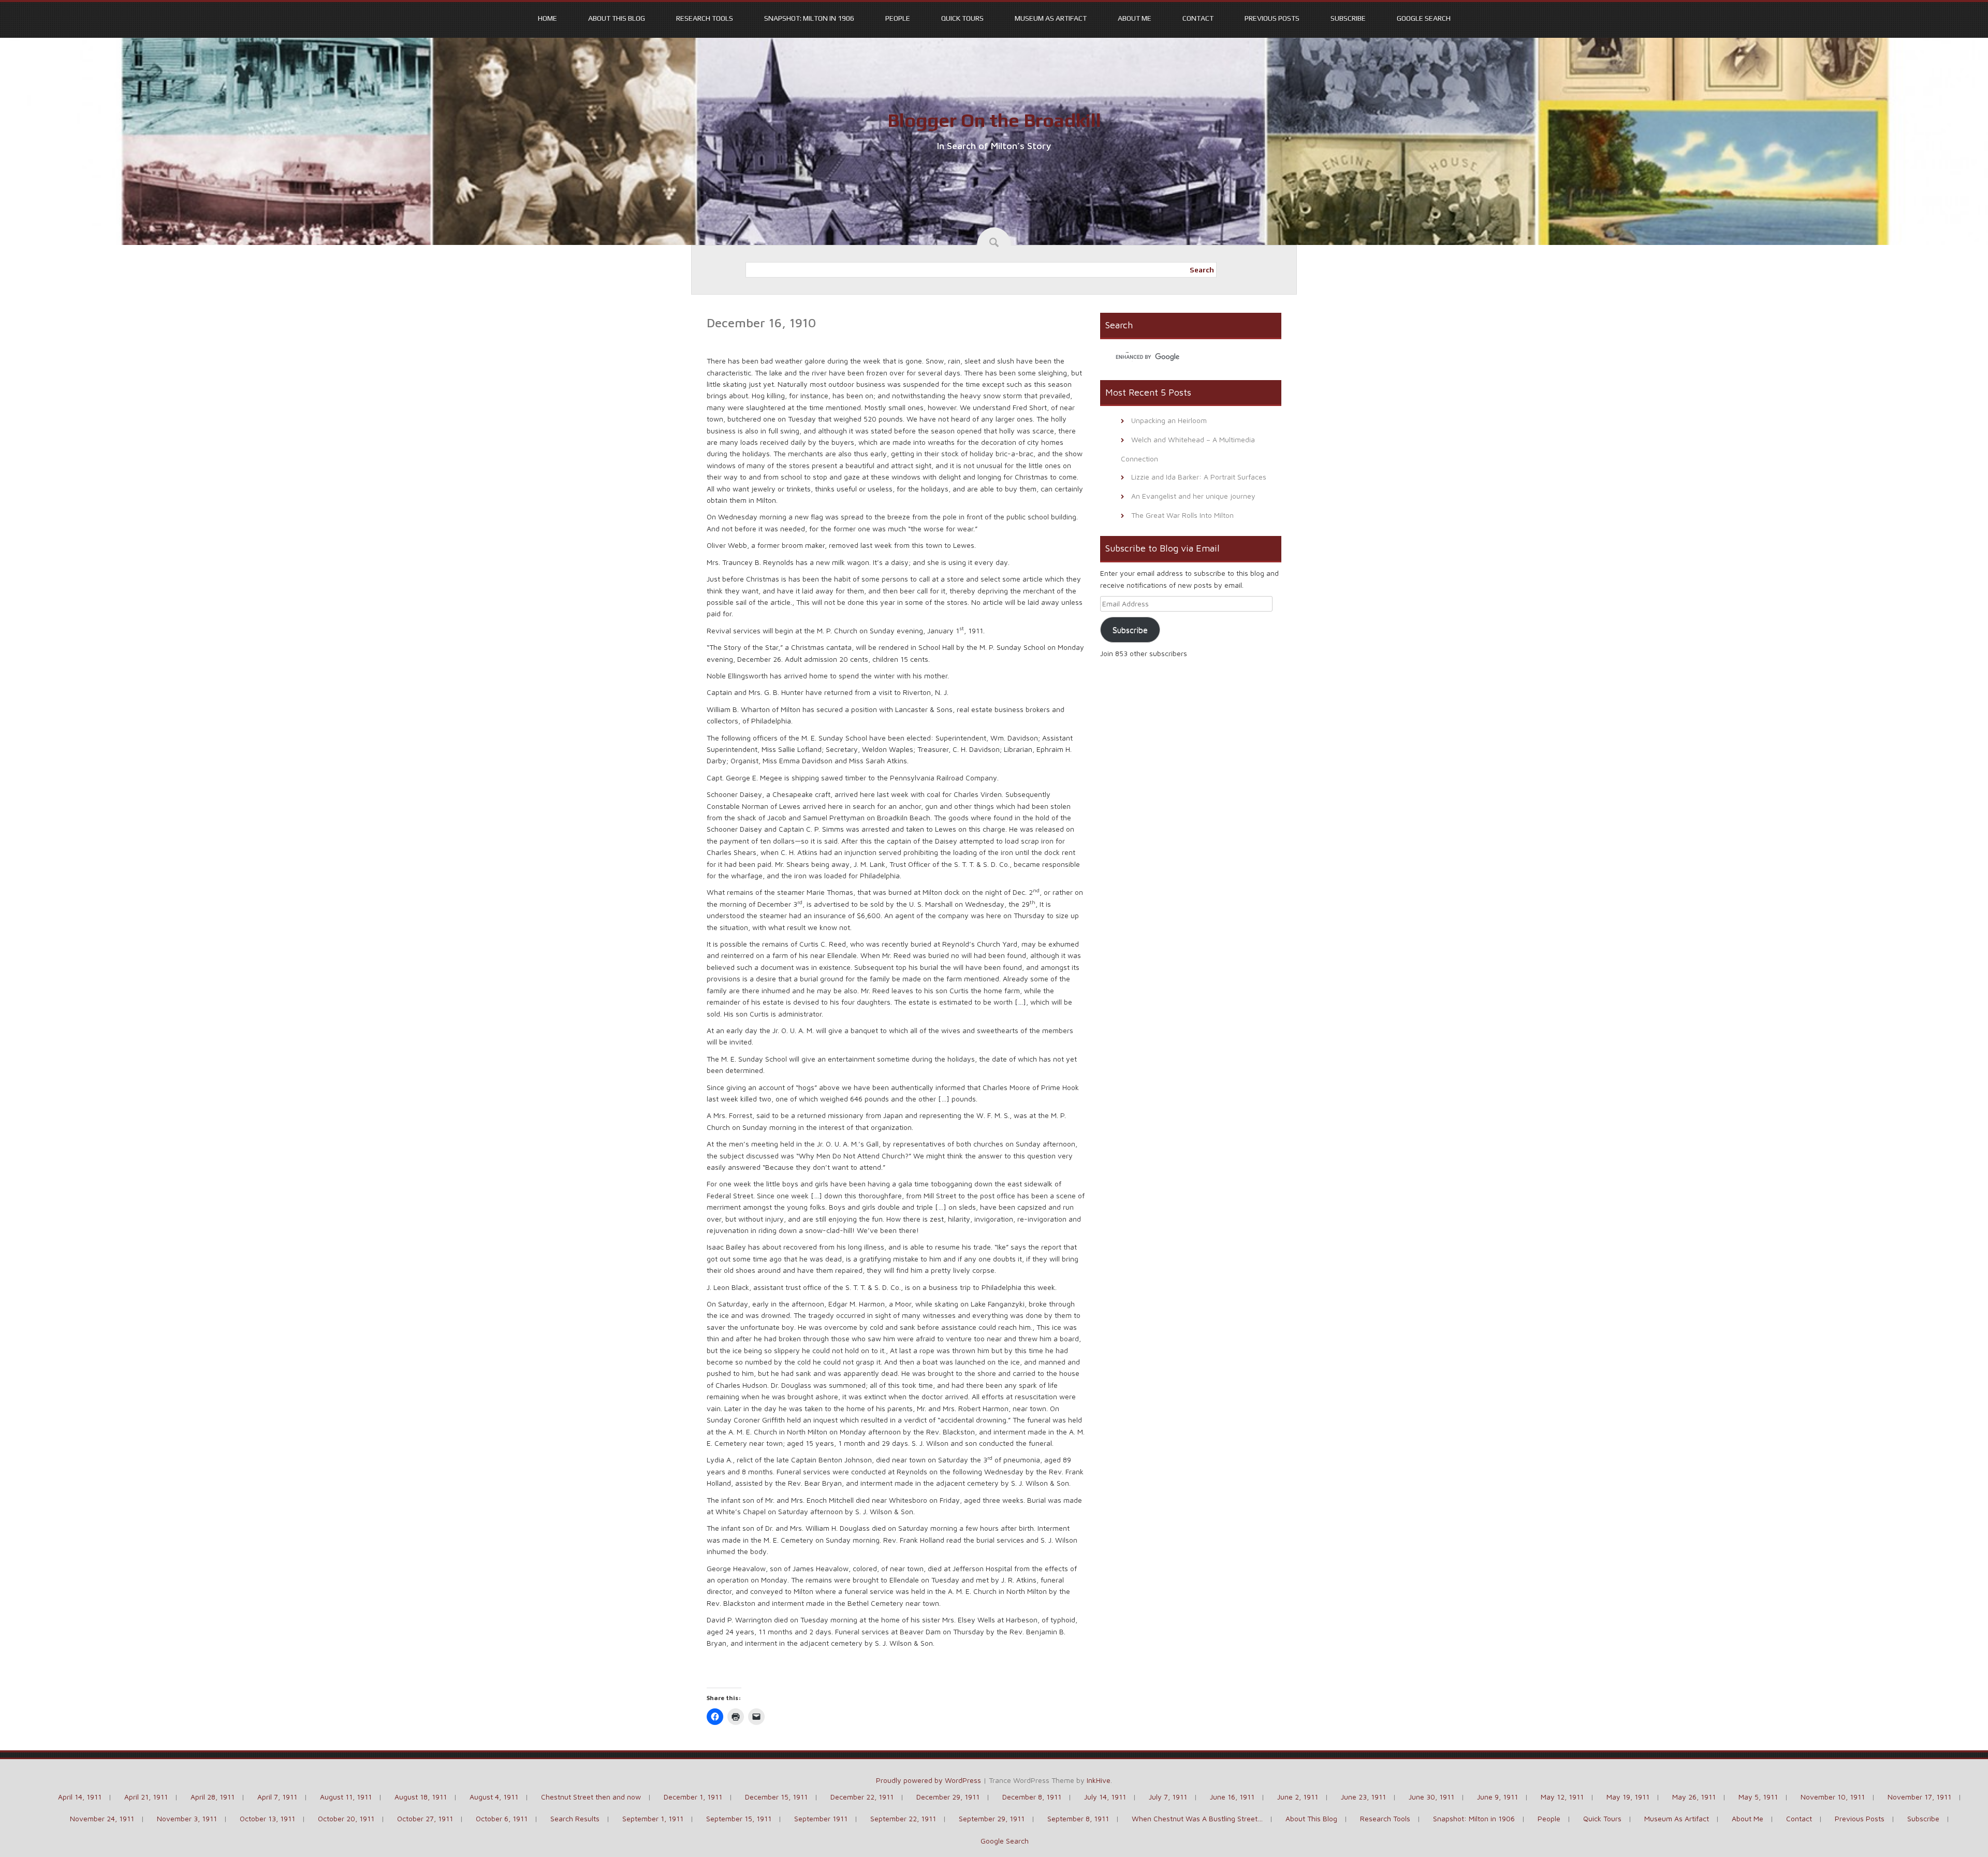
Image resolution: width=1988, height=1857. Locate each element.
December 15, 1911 (776, 1797)
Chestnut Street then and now (591, 1797)
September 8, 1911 (1078, 1818)
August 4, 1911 (494, 1797)
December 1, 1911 (693, 1797)
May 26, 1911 (1694, 1797)
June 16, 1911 (1232, 1797)
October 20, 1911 (346, 1818)
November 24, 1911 (102, 1818)
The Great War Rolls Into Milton (1182, 515)
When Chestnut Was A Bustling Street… (1197, 1818)
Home (547, 18)
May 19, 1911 (1628, 1797)
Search (1202, 270)
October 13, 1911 (267, 1818)
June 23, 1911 (1363, 1797)
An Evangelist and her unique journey (1193, 496)
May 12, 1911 (1562, 1797)
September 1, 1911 (653, 1818)
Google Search (1424, 18)
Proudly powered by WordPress (929, 1780)
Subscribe (1348, 18)
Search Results (575, 1818)
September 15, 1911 (739, 1818)
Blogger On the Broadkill (994, 120)
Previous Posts (1272, 18)
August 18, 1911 (421, 1797)
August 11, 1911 (346, 1797)
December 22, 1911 (862, 1797)
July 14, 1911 (1105, 1797)
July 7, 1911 (1168, 1797)
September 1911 (821, 1818)
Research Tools (705, 18)
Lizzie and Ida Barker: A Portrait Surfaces (1199, 477)
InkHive (1099, 1780)
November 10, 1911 (1833, 1797)
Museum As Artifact (1051, 18)
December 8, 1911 (1032, 1797)
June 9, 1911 (1497, 1797)
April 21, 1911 (146, 1797)
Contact (1198, 18)
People (898, 18)
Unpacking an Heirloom (1169, 420)
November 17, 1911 (1919, 1797)
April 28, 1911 (213, 1797)
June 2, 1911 (1298, 1797)
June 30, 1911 (1431, 1797)
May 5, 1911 (1758, 1797)
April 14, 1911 (80, 1797)
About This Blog (617, 18)
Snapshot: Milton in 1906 (809, 18)
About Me (1135, 18)
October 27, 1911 (425, 1818)
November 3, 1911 (187, 1818)
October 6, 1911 (502, 1818)
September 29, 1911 (992, 1818)
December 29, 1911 (948, 1797)
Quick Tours (962, 18)
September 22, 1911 (903, 1818)
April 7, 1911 (277, 1797)
